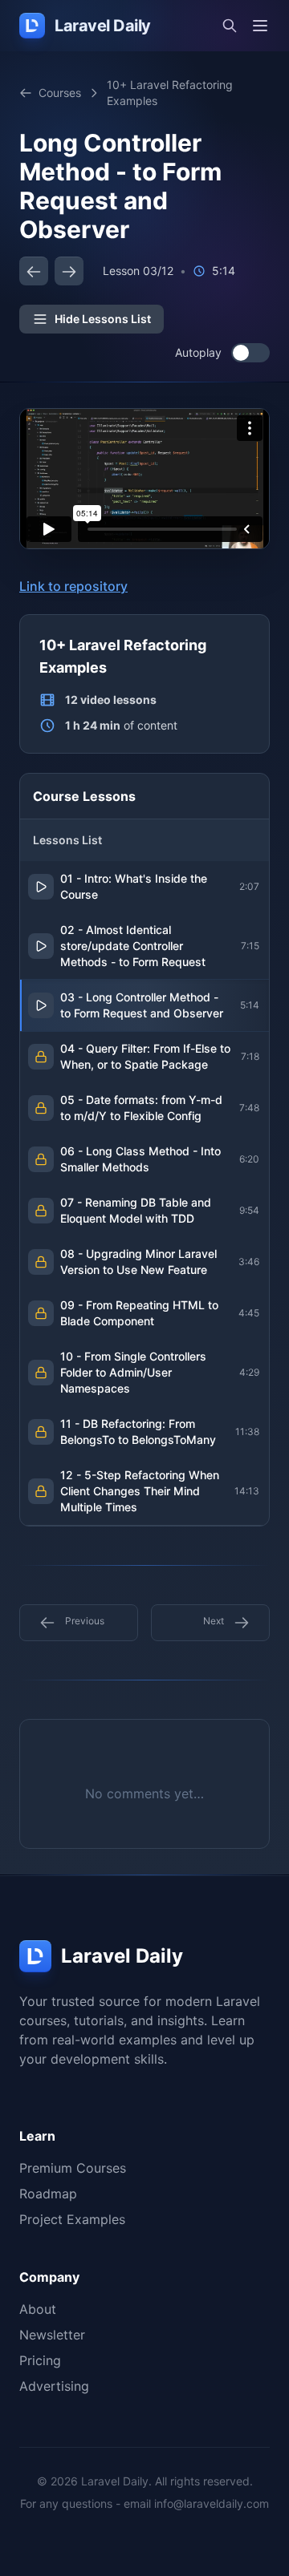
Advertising (54, 2386)
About (38, 2309)
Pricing (40, 2360)
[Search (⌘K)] (230, 26)
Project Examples (72, 2219)
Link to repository (73, 586)
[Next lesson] (69, 271)
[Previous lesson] (34, 271)
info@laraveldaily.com (212, 2503)
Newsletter (52, 2335)
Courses (60, 93)
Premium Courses (73, 2168)
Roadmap (48, 2194)
